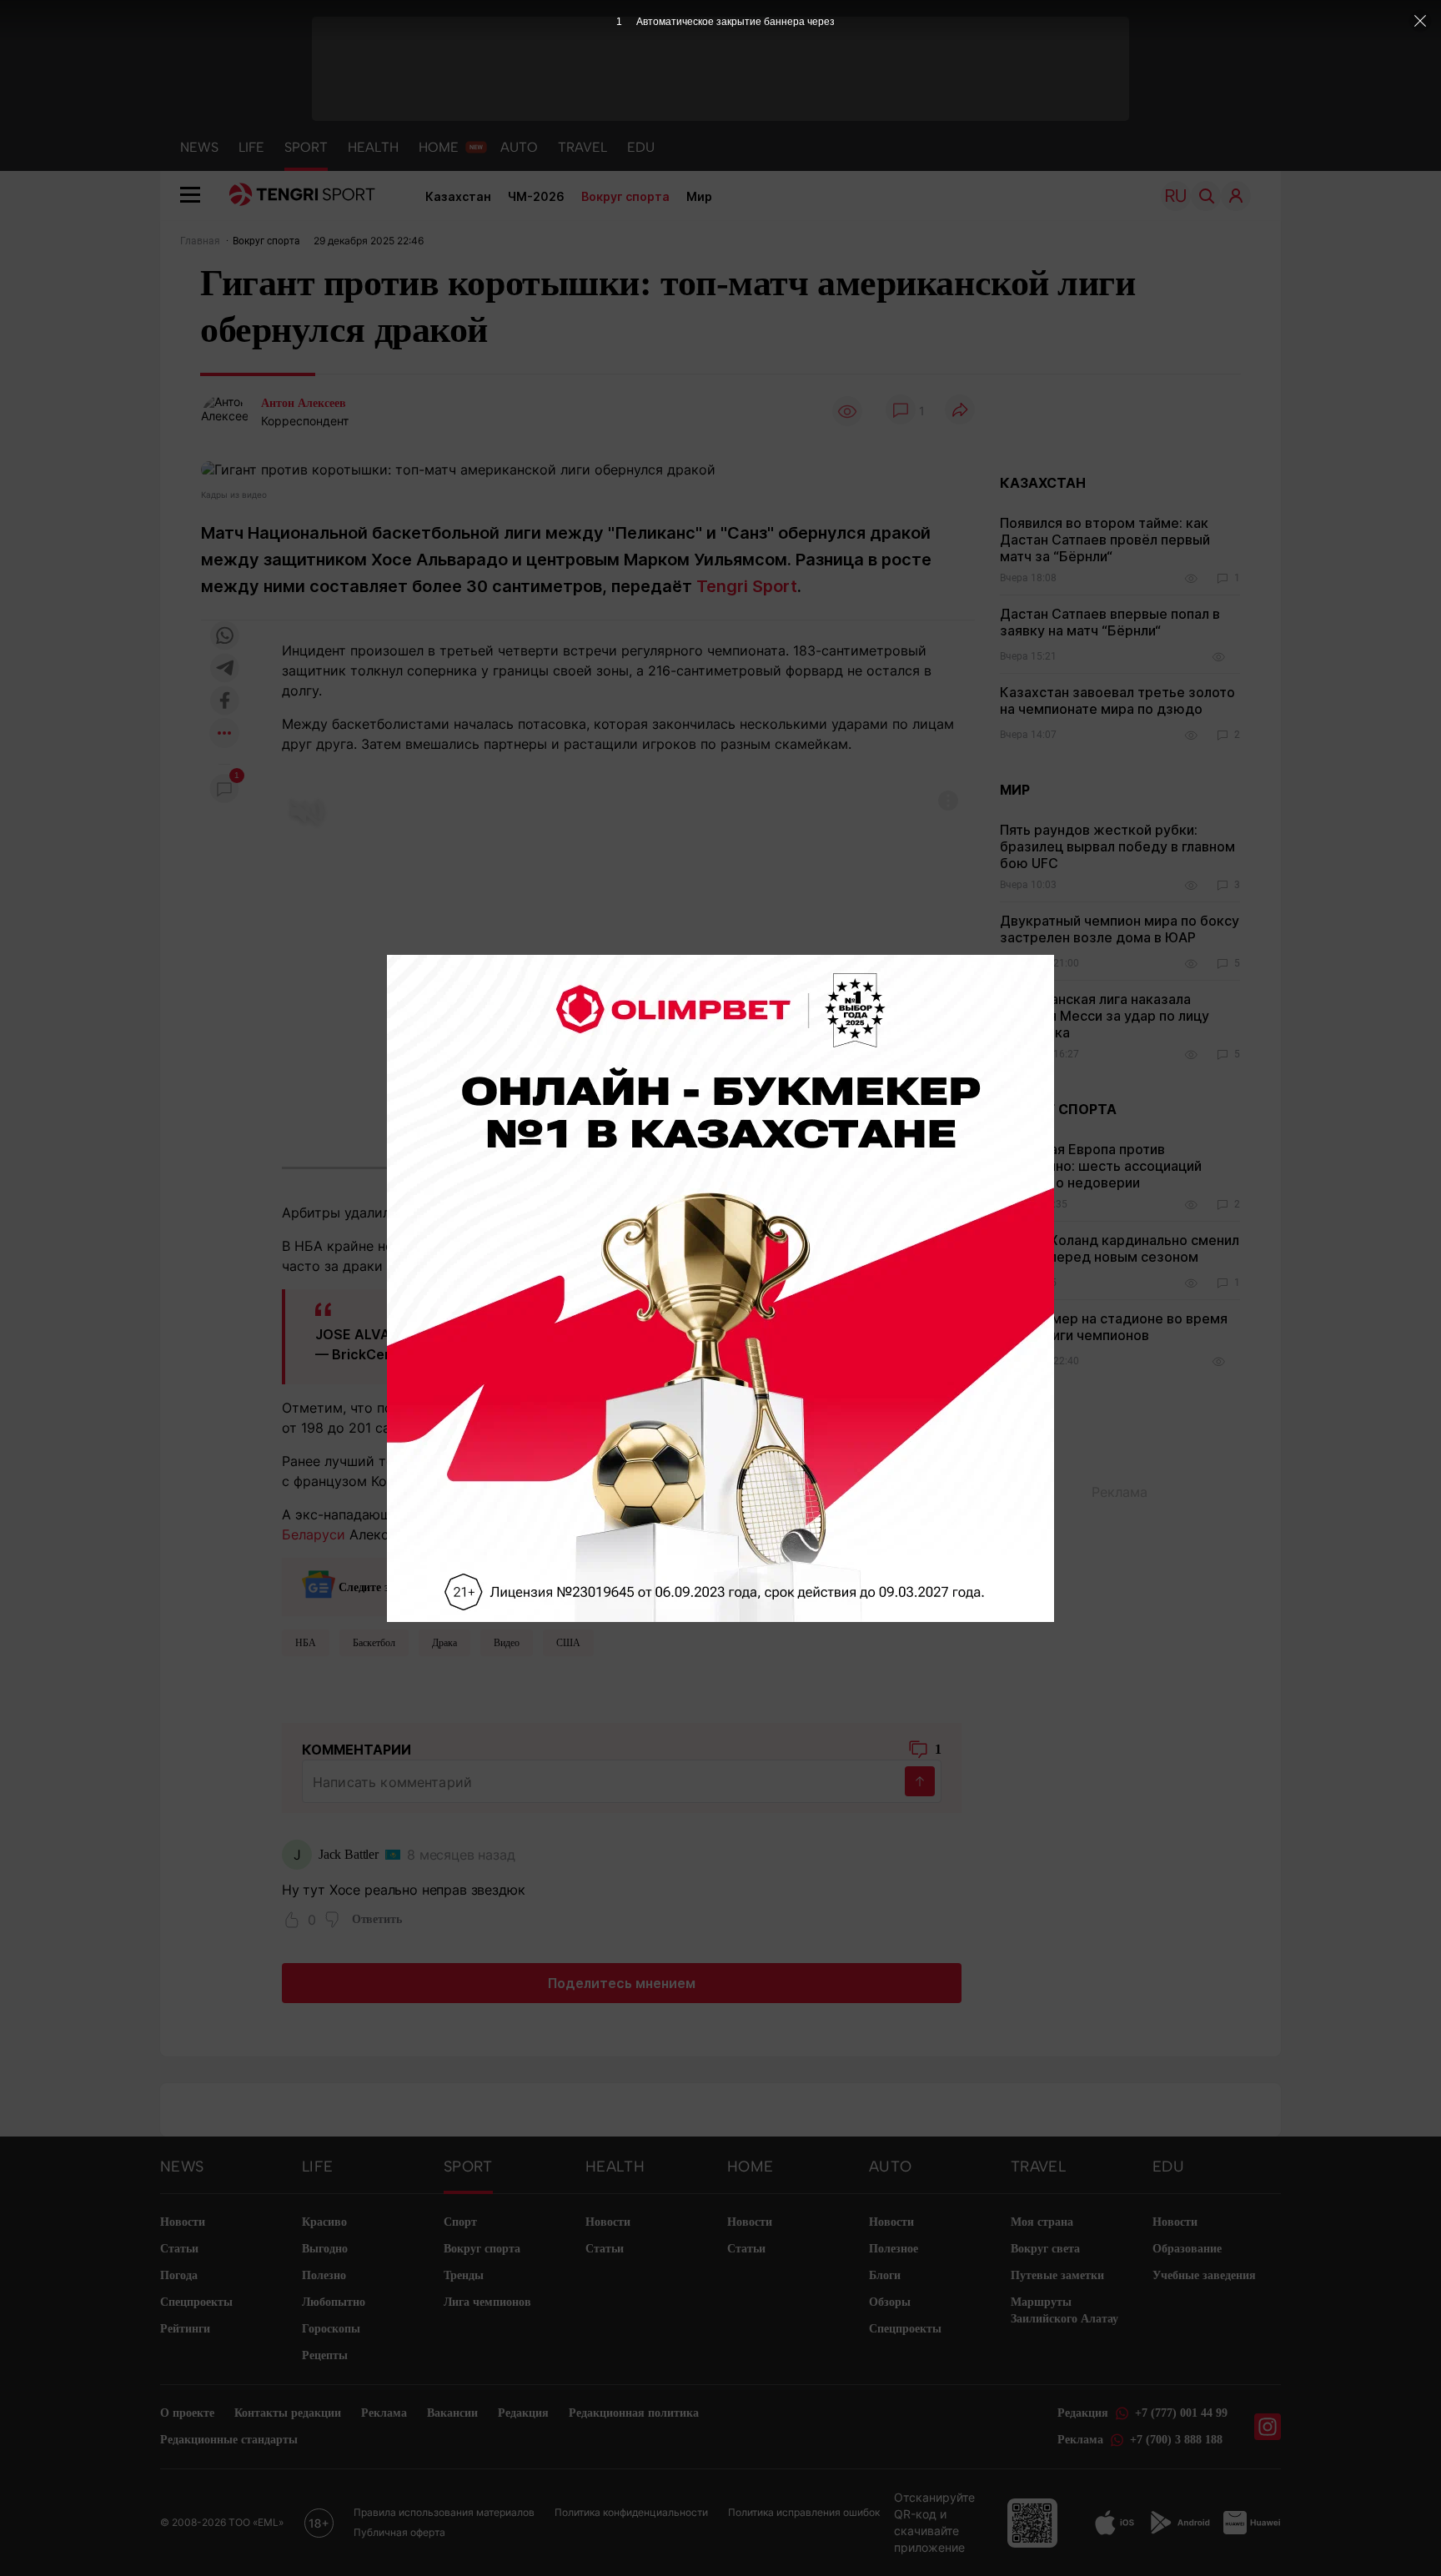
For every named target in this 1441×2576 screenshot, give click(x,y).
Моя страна (1042, 2222)
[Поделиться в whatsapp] (224, 637)
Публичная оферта (399, 2532)
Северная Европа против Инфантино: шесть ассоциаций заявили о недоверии (1101, 1166)
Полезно (324, 2275)
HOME (439, 147)
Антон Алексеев (304, 403)
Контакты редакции (288, 2413)
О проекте (187, 2413)
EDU (641, 147)
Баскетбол (374, 1643)
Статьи (179, 2249)
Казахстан (458, 196)
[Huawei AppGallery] (1252, 2523)
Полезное (894, 2249)
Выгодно (325, 2249)
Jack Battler (349, 1854)
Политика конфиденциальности (631, 2512)
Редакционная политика (634, 2413)
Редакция (523, 2413)
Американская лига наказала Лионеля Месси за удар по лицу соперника (1105, 1016)
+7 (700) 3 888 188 (1176, 2440)
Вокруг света (1045, 2249)
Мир (699, 196)
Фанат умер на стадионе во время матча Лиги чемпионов (1114, 1327)
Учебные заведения (1204, 2275)
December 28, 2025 (599, 1354)
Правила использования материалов (444, 2512)
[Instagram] (1268, 2427)
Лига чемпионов (487, 2302)
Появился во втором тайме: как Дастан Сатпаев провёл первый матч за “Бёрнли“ (1105, 540)
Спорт (460, 2222)
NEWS (199, 147)
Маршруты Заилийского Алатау (1064, 2310)
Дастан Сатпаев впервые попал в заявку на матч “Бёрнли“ (1110, 622)
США (568, 1643)
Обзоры (890, 2302)
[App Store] (1115, 2523)
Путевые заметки (1057, 2275)
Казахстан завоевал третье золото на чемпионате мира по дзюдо (1117, 700)
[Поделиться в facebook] (224, 702)
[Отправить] (920, 1781)
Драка (444, 1643)
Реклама (384, 2413)
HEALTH (373, 147)
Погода (179, 2275)
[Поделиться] (960, 411)
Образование (1187, 2249)
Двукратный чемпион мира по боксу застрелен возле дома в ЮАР (1120, 929)
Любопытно (334, 2302)
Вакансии (452, 2413)
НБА (306, 1643)
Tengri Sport (747, 586)
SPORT (306, 147)
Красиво (324, 2222)
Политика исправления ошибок (804, 2512)
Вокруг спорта (625, 196)
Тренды (464, 2275)
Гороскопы (331, 2329)
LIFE (251, 147)
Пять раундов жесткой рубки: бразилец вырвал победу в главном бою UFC (1117, 846)
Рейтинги (185, 2329)
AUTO (519, 147)
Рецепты (325, 2355)
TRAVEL (582, 147)
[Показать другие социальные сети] (224, 734)
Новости (183, 2222)
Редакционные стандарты (229, 2440)
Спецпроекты (196, 2302)
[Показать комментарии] (901, 411)
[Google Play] (1179, 2523)
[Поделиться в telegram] (224, 669)
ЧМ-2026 (536, 196)
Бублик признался (666, 1461)
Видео (507, 1643)
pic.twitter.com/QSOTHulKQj (811, 1334)
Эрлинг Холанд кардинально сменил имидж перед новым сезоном (1120, 1248)
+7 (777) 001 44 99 (1181, 2413)
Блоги (885, 2275)
